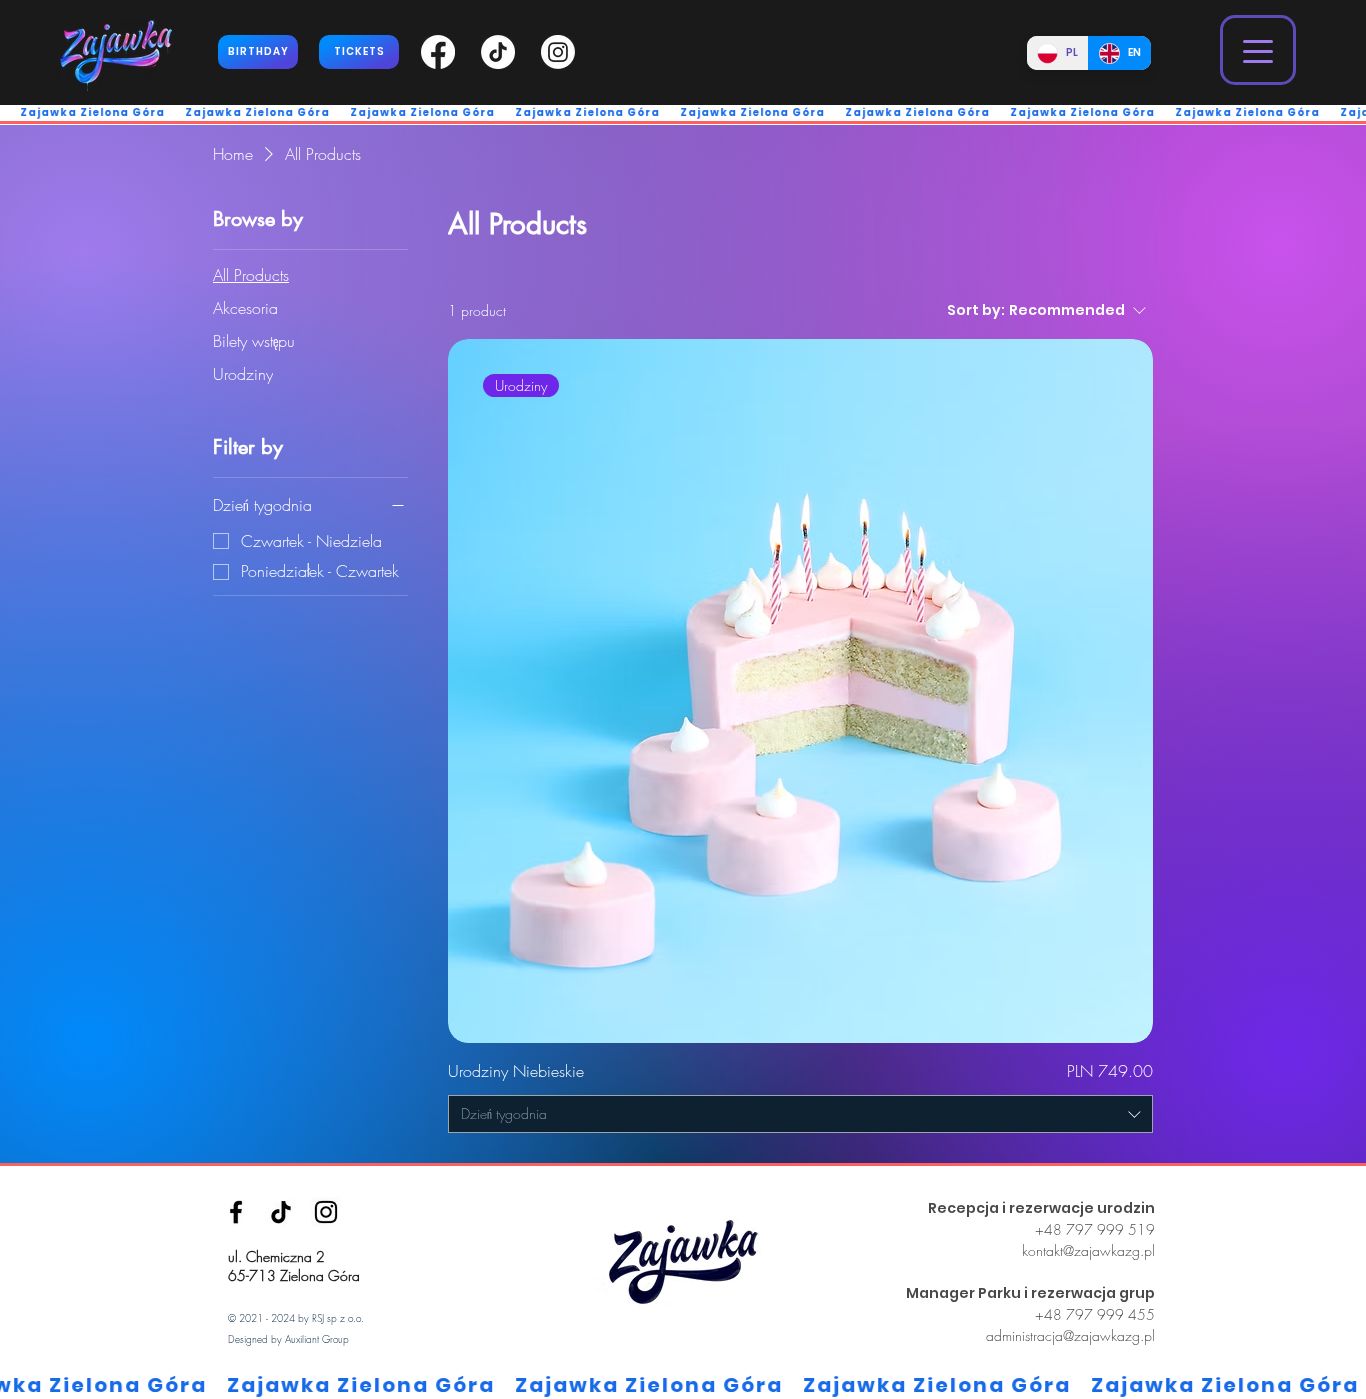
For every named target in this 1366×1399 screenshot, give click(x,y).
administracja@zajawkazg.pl (1070, 1335)
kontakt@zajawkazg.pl (1088, 1250)
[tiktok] (281, 1212)
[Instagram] (326, 1212)
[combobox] (800, 1114)
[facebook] (236, 1212)
